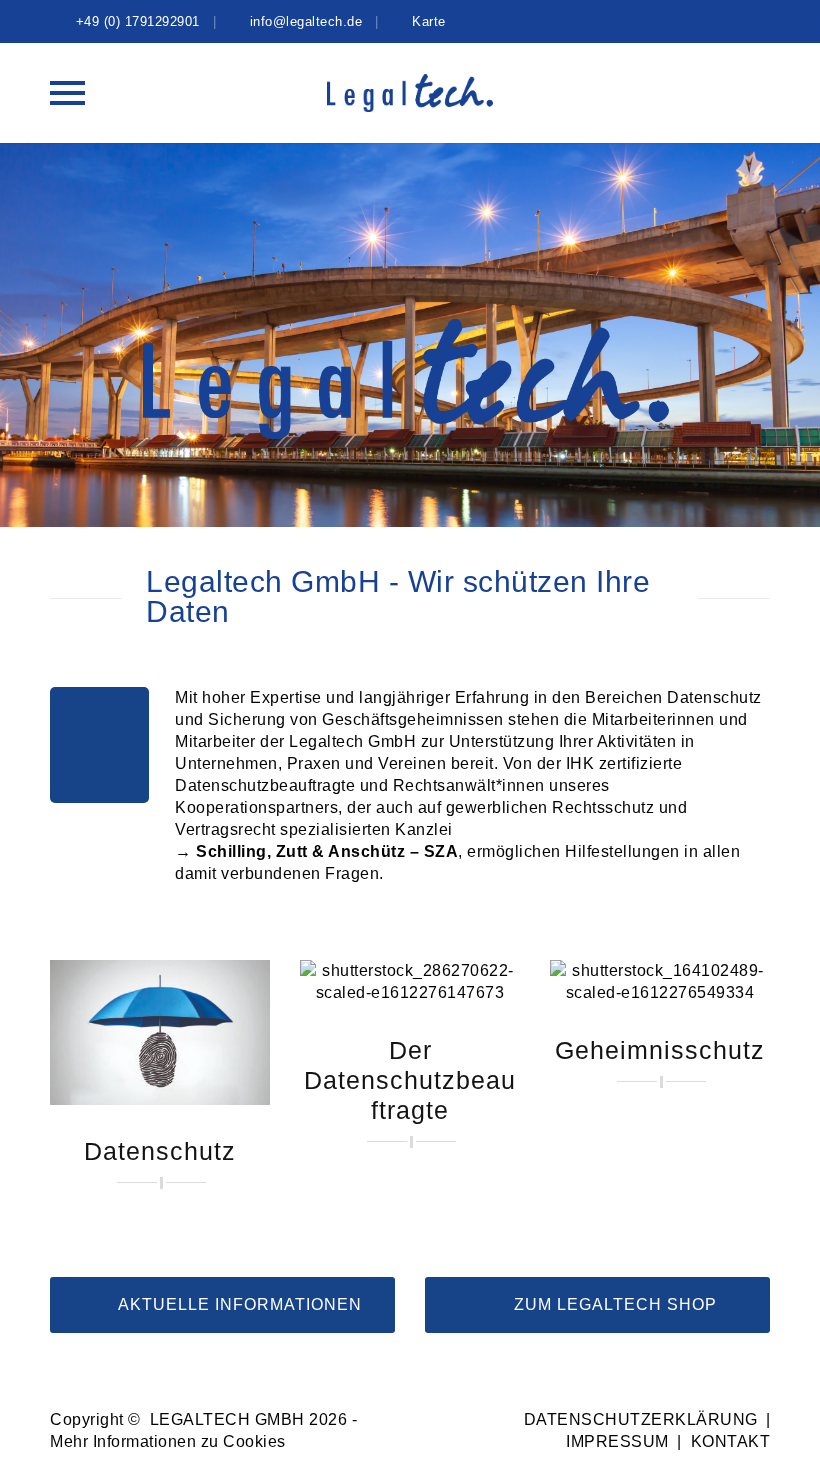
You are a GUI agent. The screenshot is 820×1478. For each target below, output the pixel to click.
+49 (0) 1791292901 (138, 21)
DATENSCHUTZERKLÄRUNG (641, 1419)
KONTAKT (731, 1441)
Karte (429, 21)
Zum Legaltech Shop (613, 1304)
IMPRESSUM (617, 1441)
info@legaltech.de (306, 21)
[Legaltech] (410, 93)
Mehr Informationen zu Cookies (168, 1441)
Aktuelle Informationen (238, 1304)
